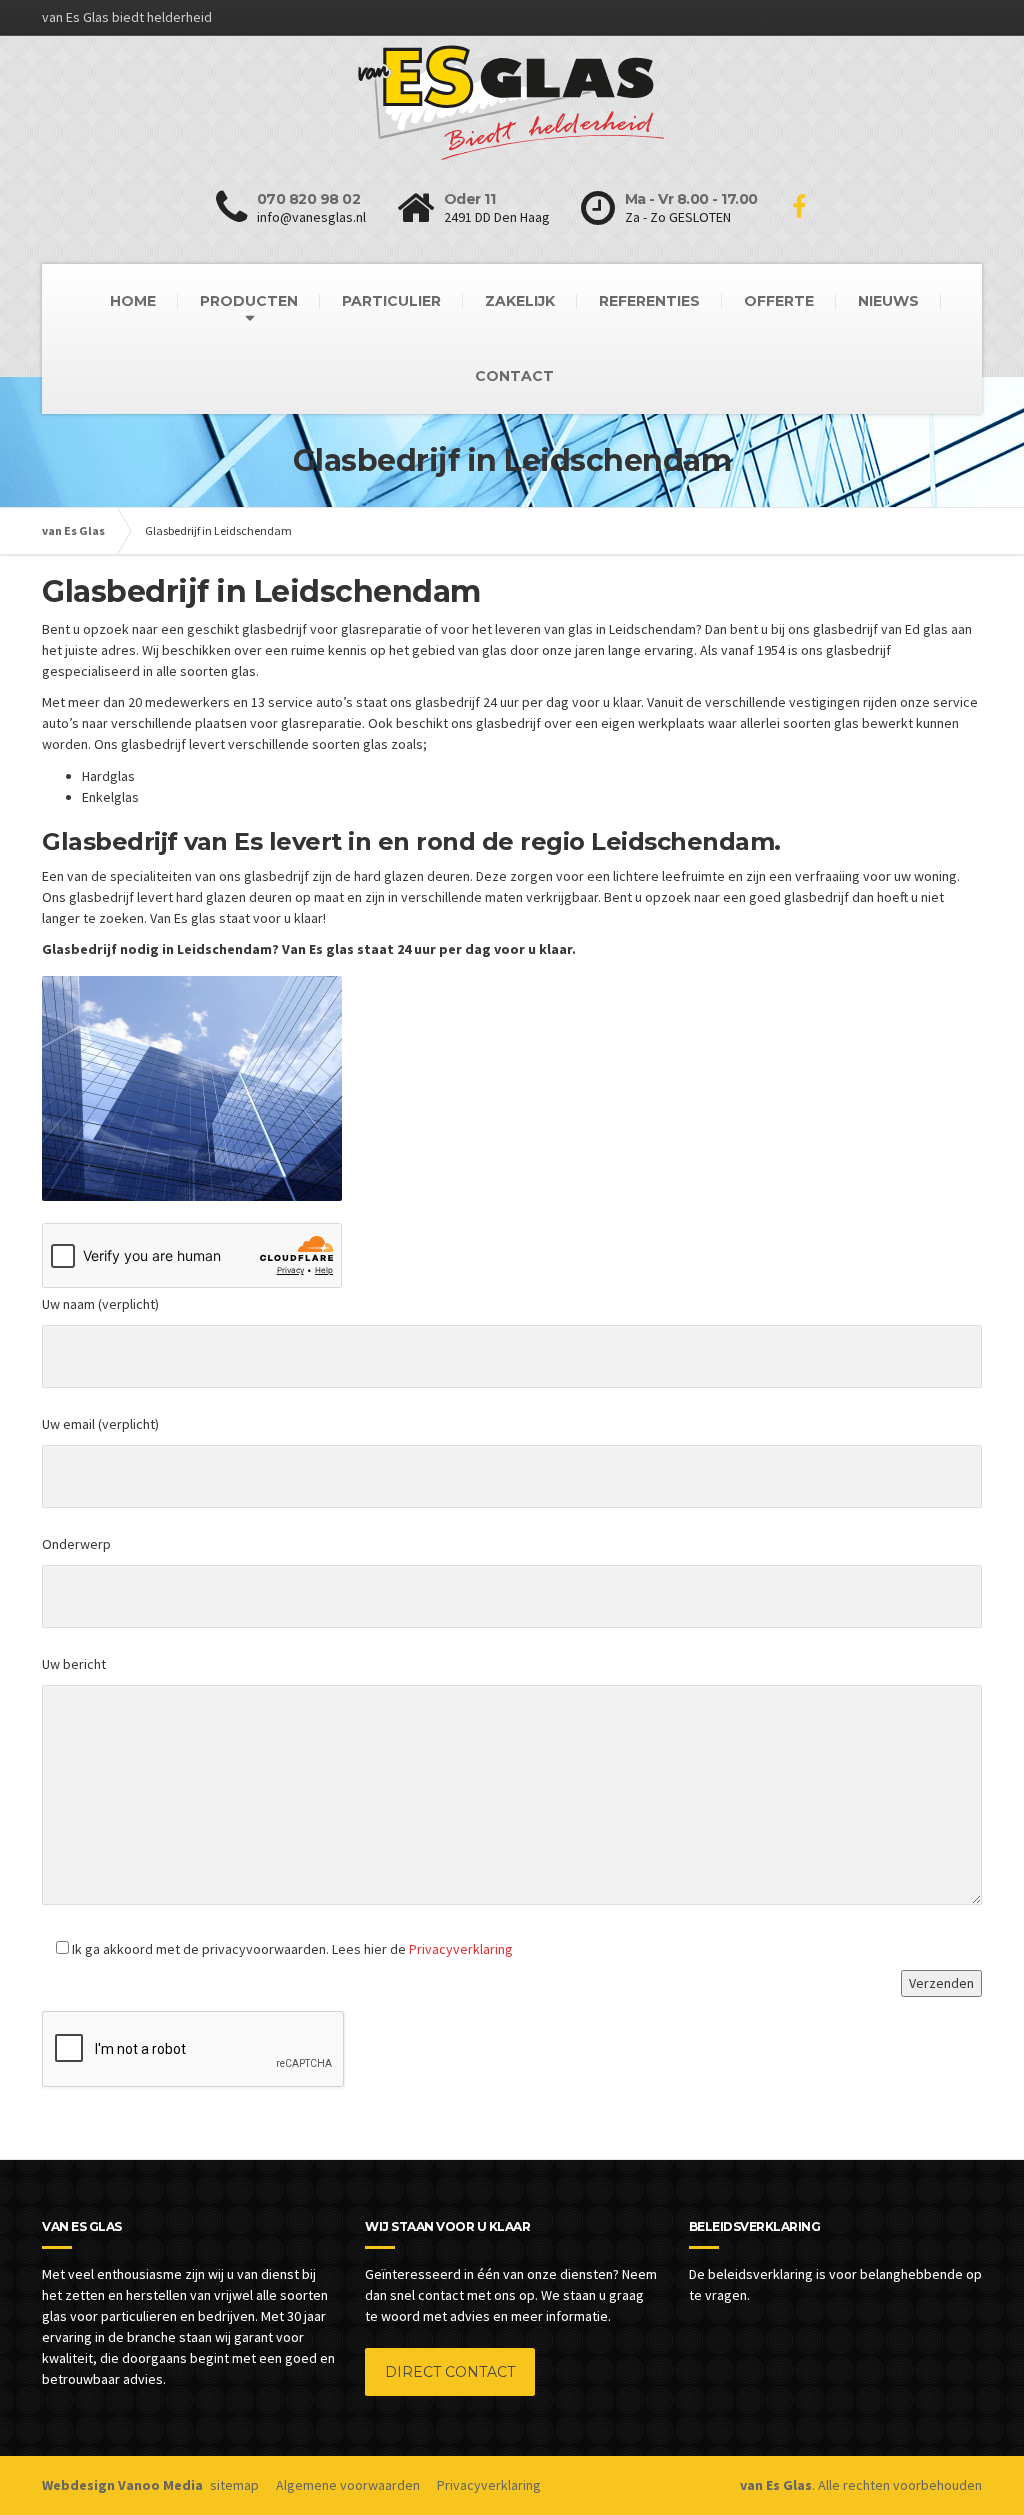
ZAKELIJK (520, 301)
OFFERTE (779, 301)
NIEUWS (888, 301)
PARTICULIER (391, 301)
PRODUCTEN (249, 301)
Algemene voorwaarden (348, 2485)
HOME (133, 301)
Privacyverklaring (461, 1949)
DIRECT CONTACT (450, 2372)
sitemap (234, 2485)
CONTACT (514, 376)
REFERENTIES (649, 301)
